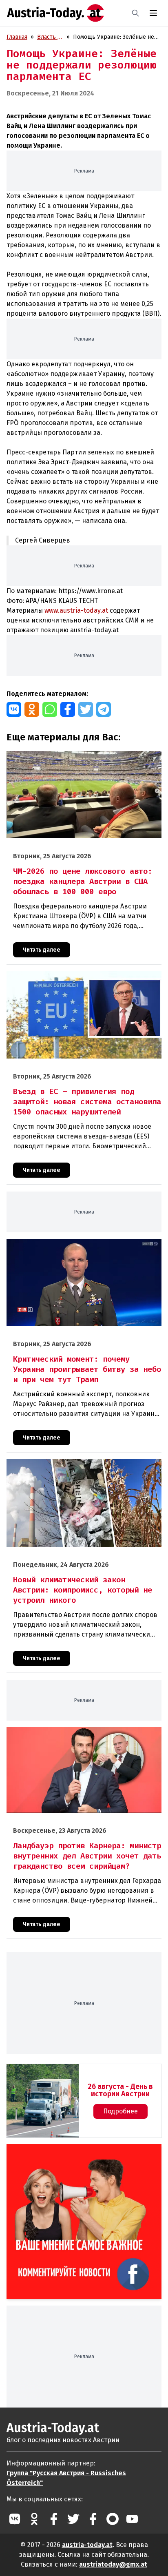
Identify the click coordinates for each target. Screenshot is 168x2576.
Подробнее (120, 2111)
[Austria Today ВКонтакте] (15, 2519)
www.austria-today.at (76, 610)
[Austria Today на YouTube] (132, 2519)
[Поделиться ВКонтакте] (14, 709)
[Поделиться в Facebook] (68, 709)
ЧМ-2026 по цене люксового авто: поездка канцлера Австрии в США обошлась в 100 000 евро (78, 760)
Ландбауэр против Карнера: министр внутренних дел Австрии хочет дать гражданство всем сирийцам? (79, 1736)
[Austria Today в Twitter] (73, 2519)
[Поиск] (135, 13)
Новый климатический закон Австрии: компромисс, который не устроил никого (76, 1468)
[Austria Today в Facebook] (54, 2519)
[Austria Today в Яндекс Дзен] (113, 2519)
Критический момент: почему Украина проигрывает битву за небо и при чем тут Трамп (77, 1247)
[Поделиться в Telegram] (104, 709)
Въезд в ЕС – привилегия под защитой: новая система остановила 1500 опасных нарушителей (80, 980)
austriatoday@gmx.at (113, 2564)
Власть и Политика (50, 37)
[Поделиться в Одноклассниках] (32, 709)
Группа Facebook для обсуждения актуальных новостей (78, 2154)
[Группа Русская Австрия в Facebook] (93, 2519)
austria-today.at (87, 2545)
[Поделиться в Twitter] (86, 709)
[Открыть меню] (153, 13)
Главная (17, 37)
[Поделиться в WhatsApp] (50, 709)
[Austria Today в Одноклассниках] (34, 2519)
